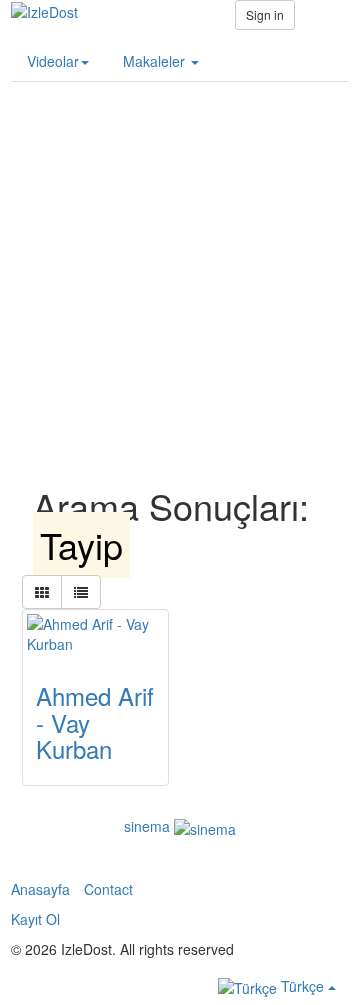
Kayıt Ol (35, 919)
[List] (81, 592)
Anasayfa (40, 889)
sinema (147, 826)
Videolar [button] (53, 61)
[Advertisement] (180, 262)
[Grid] (42, 592)
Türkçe (302, 986)
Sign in (265, 14)
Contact (108, 889)
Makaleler (156, 61)
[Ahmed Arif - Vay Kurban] (95, 634)
